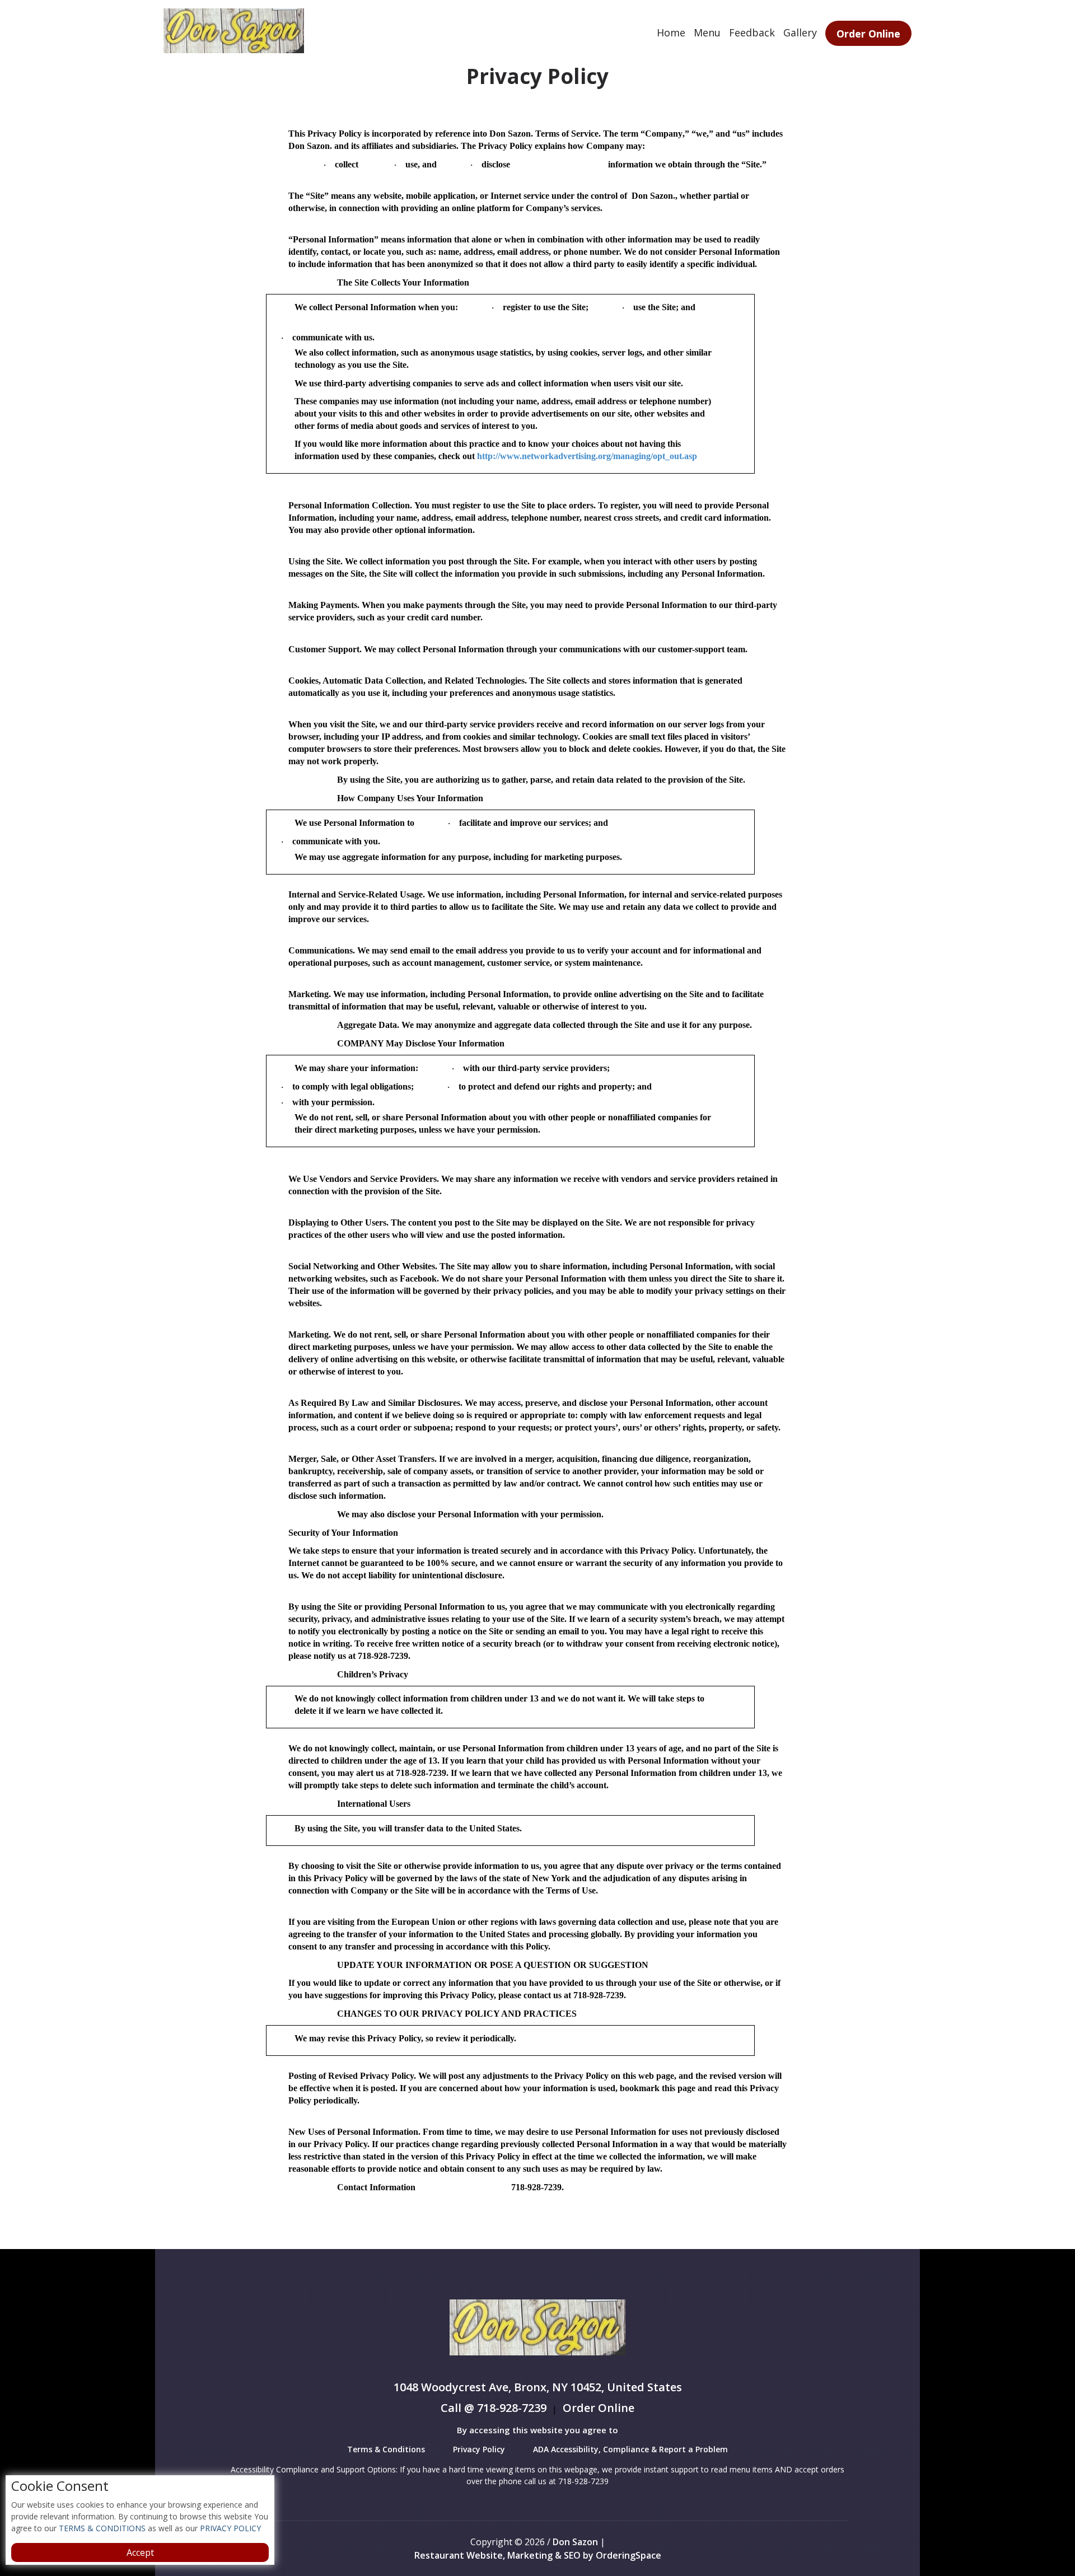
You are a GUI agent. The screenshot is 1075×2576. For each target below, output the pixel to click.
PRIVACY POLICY (229, 2528)
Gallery (800, 32)
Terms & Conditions (386, 2449)
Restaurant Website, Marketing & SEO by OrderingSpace (538, 2555)
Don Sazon (575, 2542)
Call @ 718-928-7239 (494, 2409)
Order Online (868, 34)
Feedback (752, 32)
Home (671, 32)
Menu (707, 32)
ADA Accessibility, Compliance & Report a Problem (630, 2449)
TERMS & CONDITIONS (101, 2528)
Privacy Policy (479, 2449)
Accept (140, 2552)
